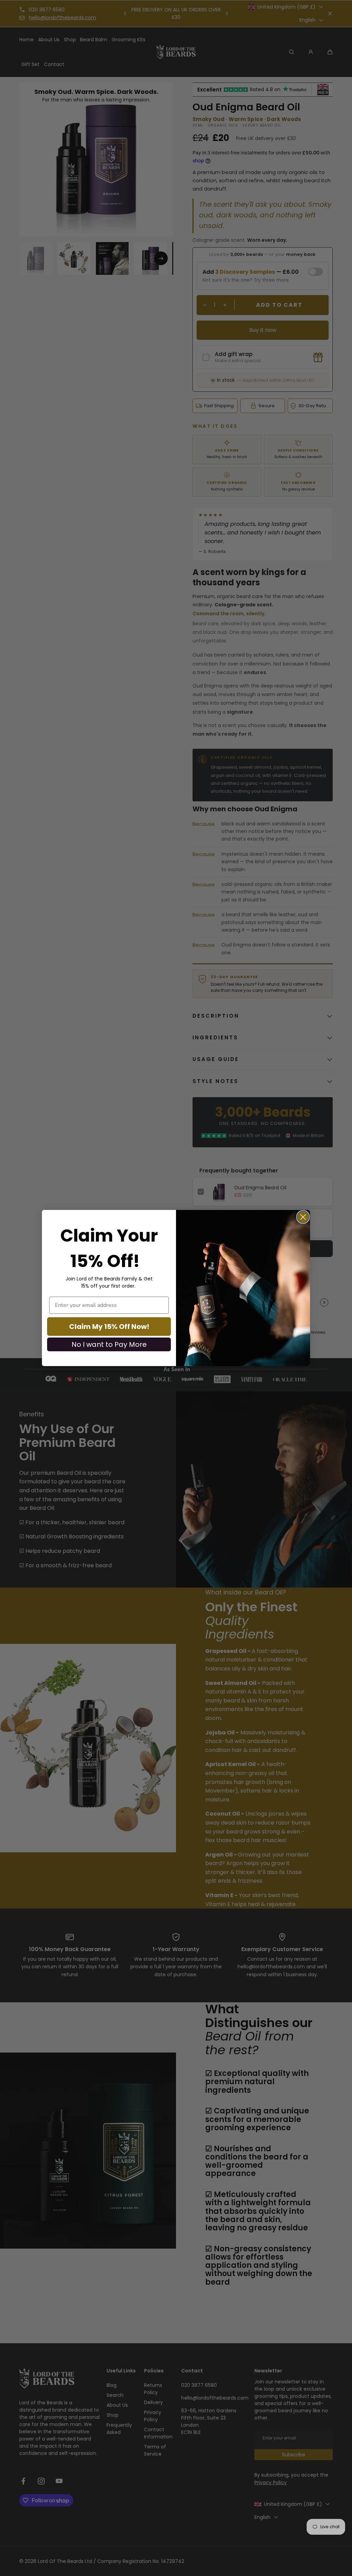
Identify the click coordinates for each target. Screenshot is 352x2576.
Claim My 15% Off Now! (109, 1327)
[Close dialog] (303, 1217)
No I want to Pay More (109, 1344)
